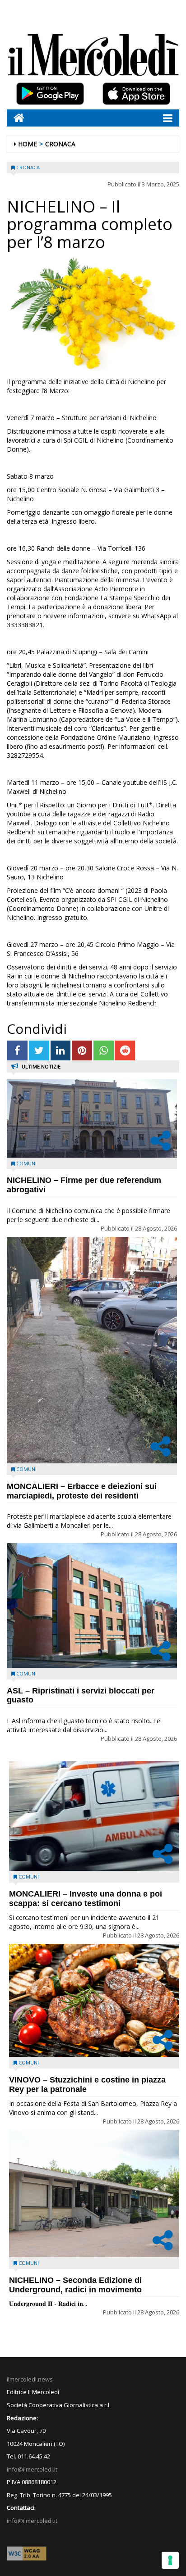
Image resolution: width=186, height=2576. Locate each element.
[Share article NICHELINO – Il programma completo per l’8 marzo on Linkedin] (61, 1051)
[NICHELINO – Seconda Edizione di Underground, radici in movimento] (94, 2193)
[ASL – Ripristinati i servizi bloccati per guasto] (92, 1605)
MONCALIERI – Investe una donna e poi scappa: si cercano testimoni (86, 1899)
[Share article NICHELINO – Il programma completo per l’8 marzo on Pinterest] (82, 1051)
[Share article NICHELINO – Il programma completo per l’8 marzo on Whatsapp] (104, 1051)
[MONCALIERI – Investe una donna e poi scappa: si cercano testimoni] (94, 1816)
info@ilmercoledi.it (32, 2521)
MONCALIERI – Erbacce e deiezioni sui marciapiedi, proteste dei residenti (82, 1491)
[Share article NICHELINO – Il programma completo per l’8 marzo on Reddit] (125, 1051)
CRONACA (60, 144)
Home (28, 144)
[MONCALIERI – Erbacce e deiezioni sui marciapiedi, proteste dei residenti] (92, 1350)
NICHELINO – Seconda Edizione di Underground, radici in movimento (75, 2285)
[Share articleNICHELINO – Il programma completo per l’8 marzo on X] (39, 1051)
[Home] (16, 118)
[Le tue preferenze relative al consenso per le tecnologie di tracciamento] (170, 2560)
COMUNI (26, 1163)
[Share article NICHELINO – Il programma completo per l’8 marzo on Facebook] (17, 1051)
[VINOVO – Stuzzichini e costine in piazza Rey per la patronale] (94, 2000)
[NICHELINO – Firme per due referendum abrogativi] (92, 1118)
